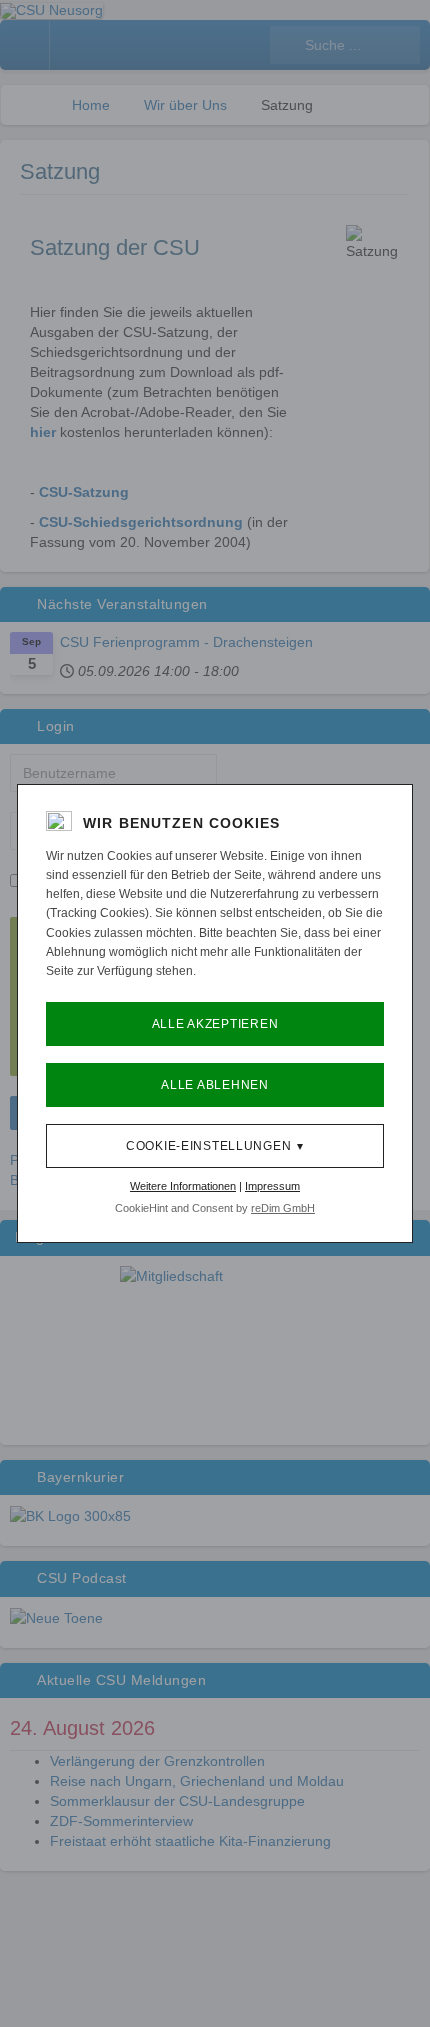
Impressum (272, 1186)
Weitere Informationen (183, 1186)
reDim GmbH (283, 1208)
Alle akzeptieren (215, 1024)
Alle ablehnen (214, 1085)
